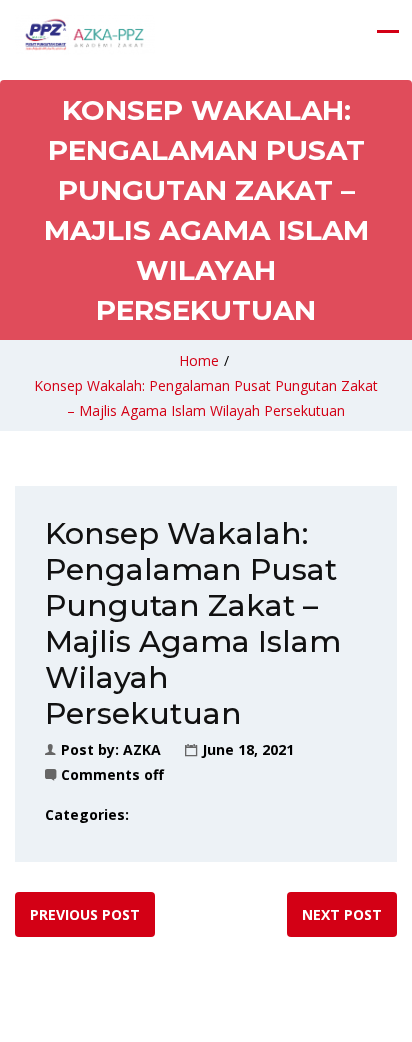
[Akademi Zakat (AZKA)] (85, 35)
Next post (342, 914)
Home (199, 360)
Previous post (85, 914)
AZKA (142, 749)
